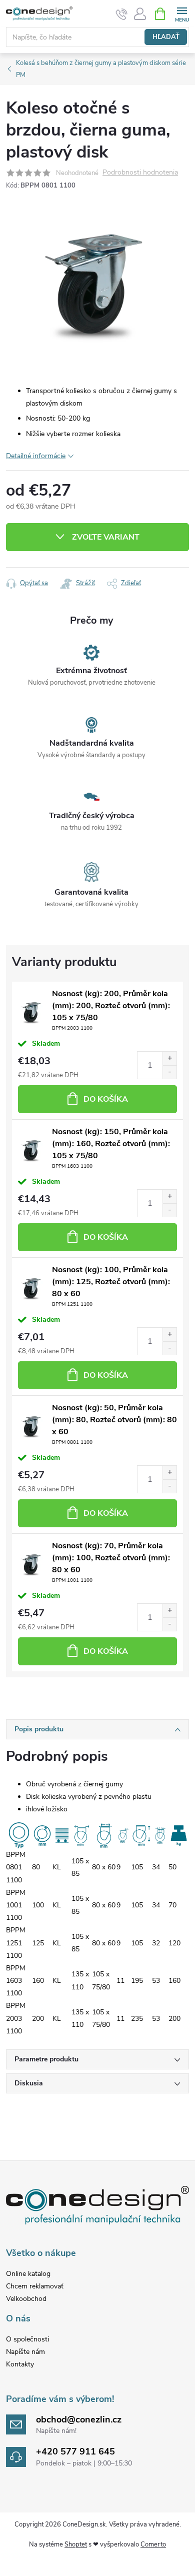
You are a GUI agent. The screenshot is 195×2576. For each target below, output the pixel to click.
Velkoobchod (26, 2299)
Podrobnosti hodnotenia (140, 173)
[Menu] (182, 13)
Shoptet (76, 2544)
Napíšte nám (25, 2352)
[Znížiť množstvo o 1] (169, 1072)
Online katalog (28, 2274)
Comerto (153, 2544)
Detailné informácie (36, 456)
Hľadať (166, 37)
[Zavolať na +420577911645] (122, 14)
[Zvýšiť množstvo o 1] (169, 1058)
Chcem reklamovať (35, 2286)
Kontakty (20, 2364)
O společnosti (27, 2339)
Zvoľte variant (106, 537)
